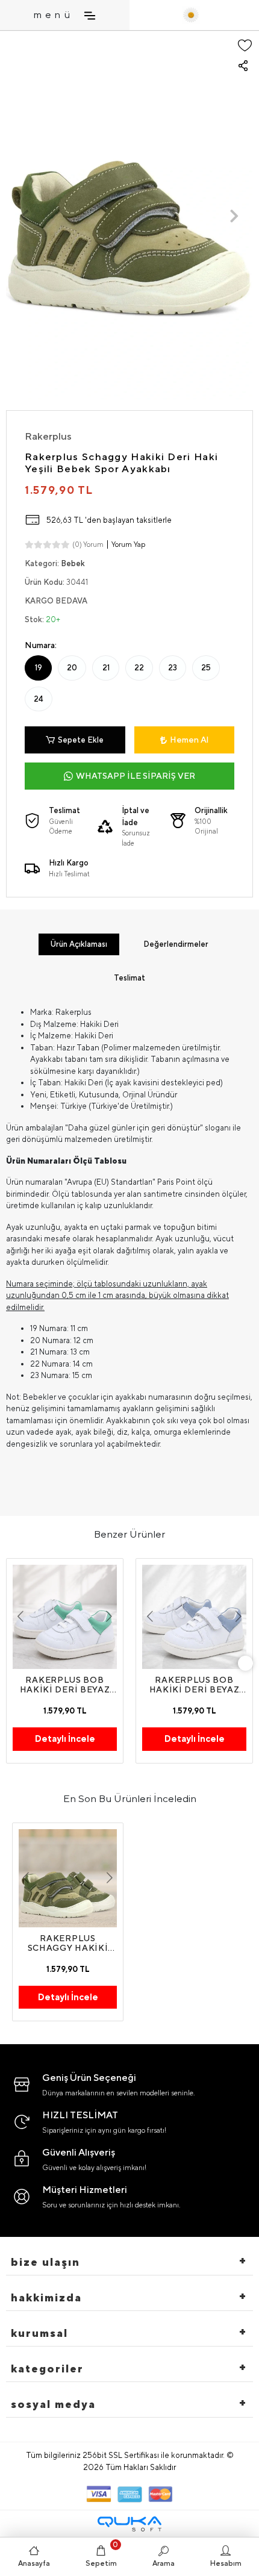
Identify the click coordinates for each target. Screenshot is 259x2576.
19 (39, 668)
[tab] (79, 944)
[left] (14, 1663)
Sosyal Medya (53, 2404)
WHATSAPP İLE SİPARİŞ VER (136, 776)
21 (106, 668)
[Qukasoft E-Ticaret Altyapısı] (129, 2524)
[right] (246, 1663)
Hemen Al (189, 740)
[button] (25, 216)
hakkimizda (46, 2297)
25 (206, 668)
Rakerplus (48, 436)
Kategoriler (47, 2369)
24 (39, 699)
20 (72, 668)
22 (139, 668)
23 (173, 668)
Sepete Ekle (81, 740)
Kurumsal (39, 2333)
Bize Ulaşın (45, 2262)
